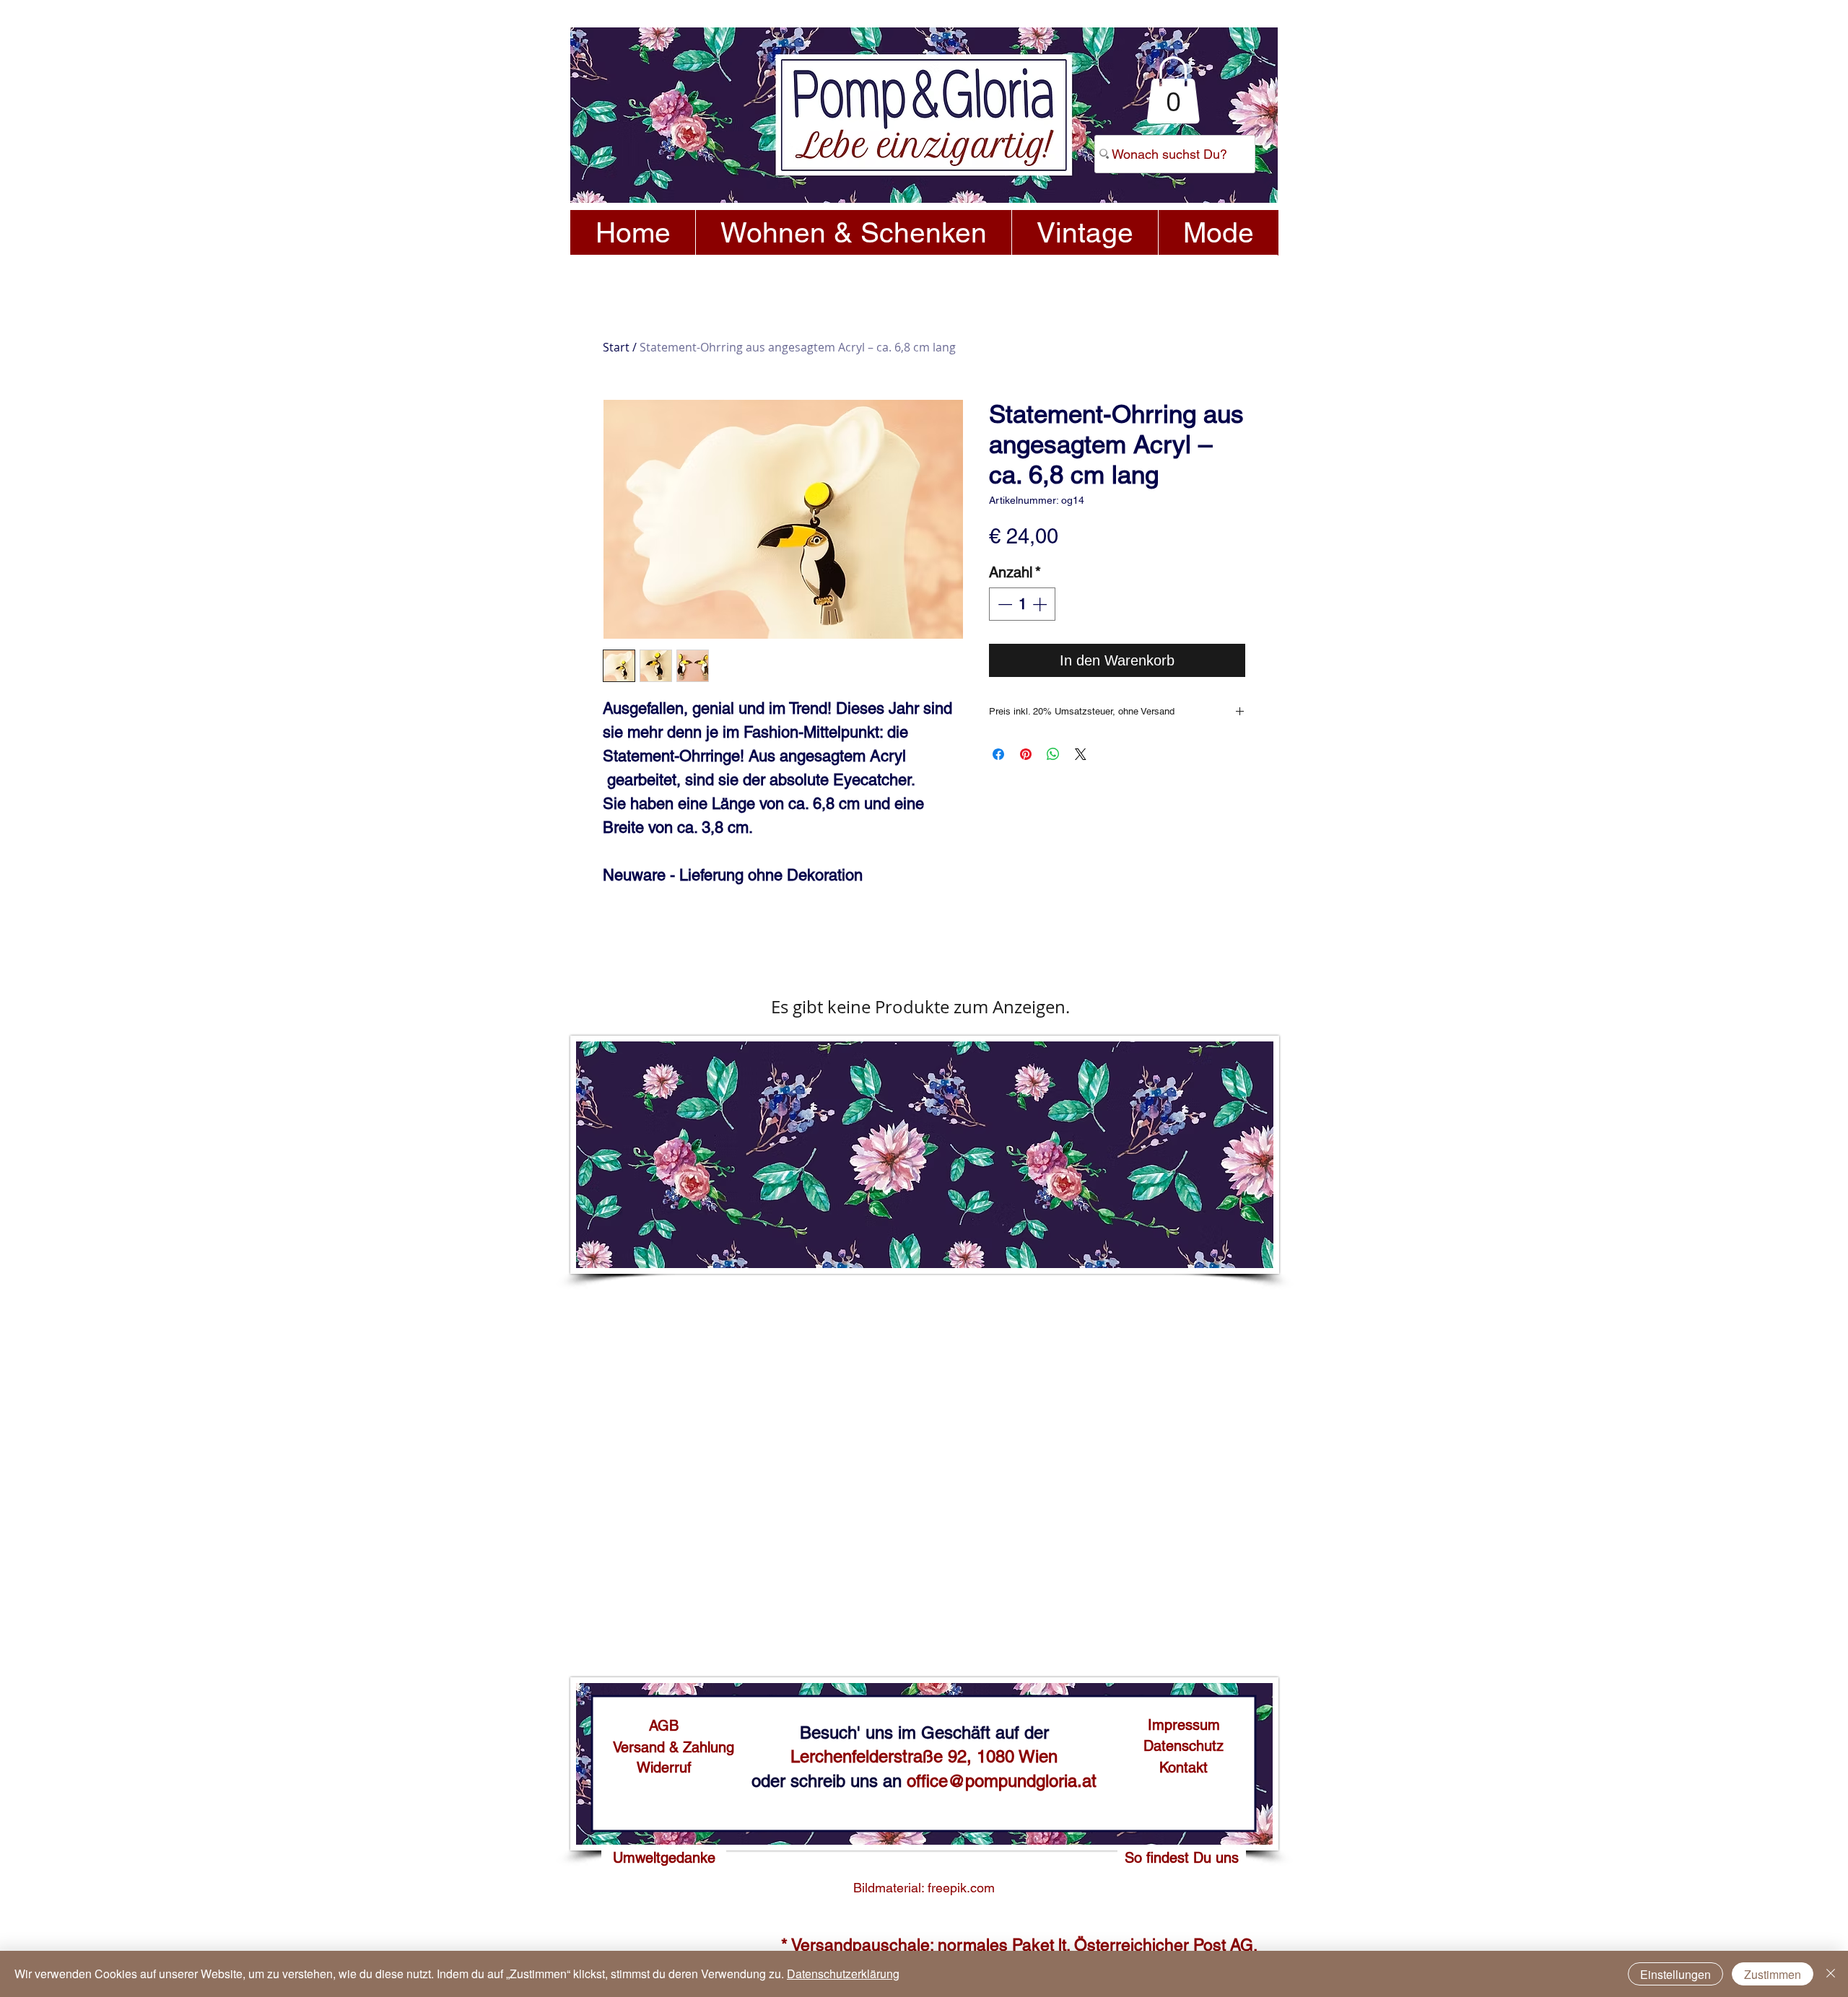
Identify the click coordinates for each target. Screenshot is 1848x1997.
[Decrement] (1003, 604)
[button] (1173, 90)
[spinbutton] (1022, 604)
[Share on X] (1081, 754)
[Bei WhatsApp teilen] (1053, 754)
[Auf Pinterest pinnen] (1026, 754)
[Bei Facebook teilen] (998, 754)
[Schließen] (1831, 1974)
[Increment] (1041, 604)
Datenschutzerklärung (843, 1974)
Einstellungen (1675, 1974)
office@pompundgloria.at (1002, 1781)
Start (616, 347)
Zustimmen (1773, 1974)
